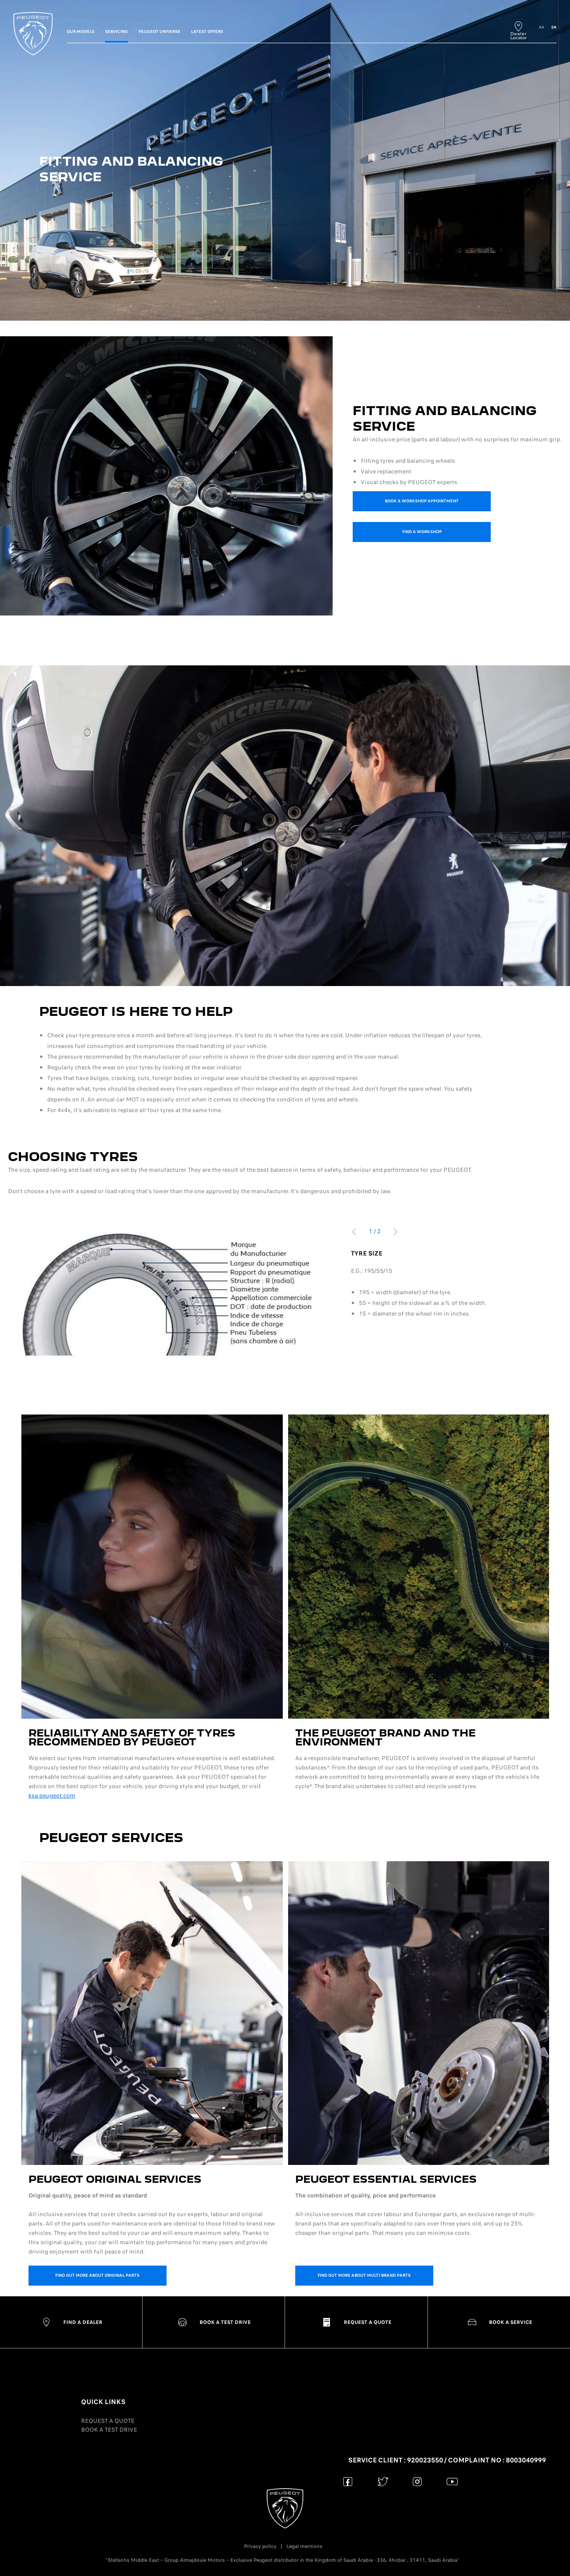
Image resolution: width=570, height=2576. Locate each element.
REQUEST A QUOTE (108, 2421)
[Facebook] (348, 2481)
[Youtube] (452, 2481)
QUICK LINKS (103, 2402)
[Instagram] (417, 2481)
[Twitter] (383, 2481)
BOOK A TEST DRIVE (109, 2430)
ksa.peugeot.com (52, 1795)
